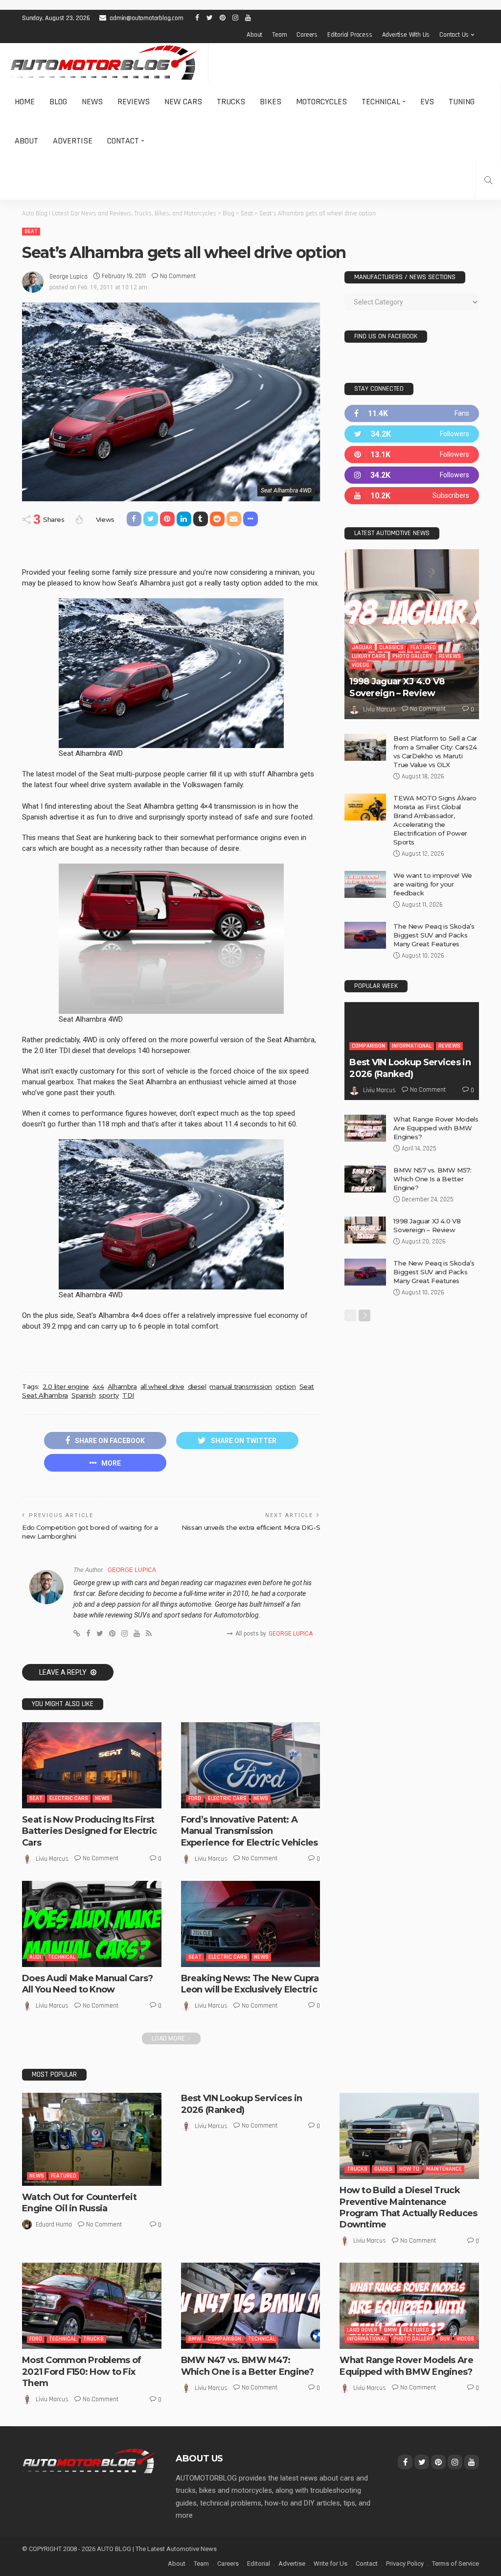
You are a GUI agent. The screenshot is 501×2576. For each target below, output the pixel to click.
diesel (197, 1386)
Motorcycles (321, 102)
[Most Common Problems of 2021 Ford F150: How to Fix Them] (92, 2306)
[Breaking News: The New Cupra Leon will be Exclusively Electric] (251, 1924)
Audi (35, 1957)
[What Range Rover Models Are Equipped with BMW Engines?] (365, 1128)
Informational (412, 1046)
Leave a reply (64, 1672)
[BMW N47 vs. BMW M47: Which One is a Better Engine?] (251, 2306)
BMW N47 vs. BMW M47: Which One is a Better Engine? (248, 2366)
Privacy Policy (405, 2564)
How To (409, 2169)
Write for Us (330, 2564)
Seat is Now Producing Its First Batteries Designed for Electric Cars (90, 1831)
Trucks (231, 102)
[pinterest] (412, 455)
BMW (195, 2339)
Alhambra (122, 1386)
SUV (445, 2339)
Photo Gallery (412, 656)
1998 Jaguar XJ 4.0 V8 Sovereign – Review (397, 687)
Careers (307, 35)
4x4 (98, 1386)
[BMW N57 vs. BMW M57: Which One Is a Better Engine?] (365, 1179)
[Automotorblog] (104, 63)
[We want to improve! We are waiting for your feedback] (365, 884)
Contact (123, 141)
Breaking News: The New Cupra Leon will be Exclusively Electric (250, 1984)
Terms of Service (455, 2564)
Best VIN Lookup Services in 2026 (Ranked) (410, 1068)
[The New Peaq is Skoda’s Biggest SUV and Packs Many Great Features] (365, 935)
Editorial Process (350, 35)
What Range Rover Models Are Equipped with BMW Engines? (436, 1128)
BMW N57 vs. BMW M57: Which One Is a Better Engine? (432, 1179)
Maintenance (444, 2169)
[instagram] (412, 475)
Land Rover (362, 2330)
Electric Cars (69, 1798)
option (286, 1386)
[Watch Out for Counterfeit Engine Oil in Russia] (92, 2139)
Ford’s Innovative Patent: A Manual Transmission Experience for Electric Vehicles (250, 1831)
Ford (195, 1798)
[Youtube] (412, 496)
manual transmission (241, 1386)
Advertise (73, 141)
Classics (391, 647)
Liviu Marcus (52, 1859)
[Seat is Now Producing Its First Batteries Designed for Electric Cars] (92, 1765)
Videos (361, 665)
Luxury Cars (369, 656)
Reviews (134, 102)
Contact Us (454, 35)
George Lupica (68, 277)
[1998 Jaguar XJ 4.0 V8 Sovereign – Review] (412, 634)
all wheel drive (162, 1386)
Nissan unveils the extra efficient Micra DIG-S (251, 1527)
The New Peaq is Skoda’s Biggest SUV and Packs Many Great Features (434, 935)
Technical (381, 102)
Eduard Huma (54, 2225)
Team (279, 35)
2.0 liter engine (66, 1386)
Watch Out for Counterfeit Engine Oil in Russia (79, 2203)
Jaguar (362, 647)
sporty (109, 1395)
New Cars (183, 102)
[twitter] (412, 434)
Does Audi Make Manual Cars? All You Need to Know (88, 1984)
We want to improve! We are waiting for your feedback (433, 884)
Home (25, 102)
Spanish (83, 1395)
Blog (58, 102)
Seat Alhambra (45, 1395)
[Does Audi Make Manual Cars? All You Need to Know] (92, 1924)
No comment (178, 276)
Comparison (368, 1046)
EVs (427, 102)
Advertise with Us (406, 35)
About (254, 35)
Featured (423, 647)
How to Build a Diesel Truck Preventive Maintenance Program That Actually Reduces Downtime (408, 2207)
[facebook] (412, 413)
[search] (488, 180)
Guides (383, 2169)
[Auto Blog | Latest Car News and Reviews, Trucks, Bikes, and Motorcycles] (89, 2460)
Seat (31, 231)
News (92, 102)
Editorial (259, 2564)
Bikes (271, 102)
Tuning (462, 102)
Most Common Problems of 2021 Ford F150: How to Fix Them (81, 2372)
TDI (128, 1395)
